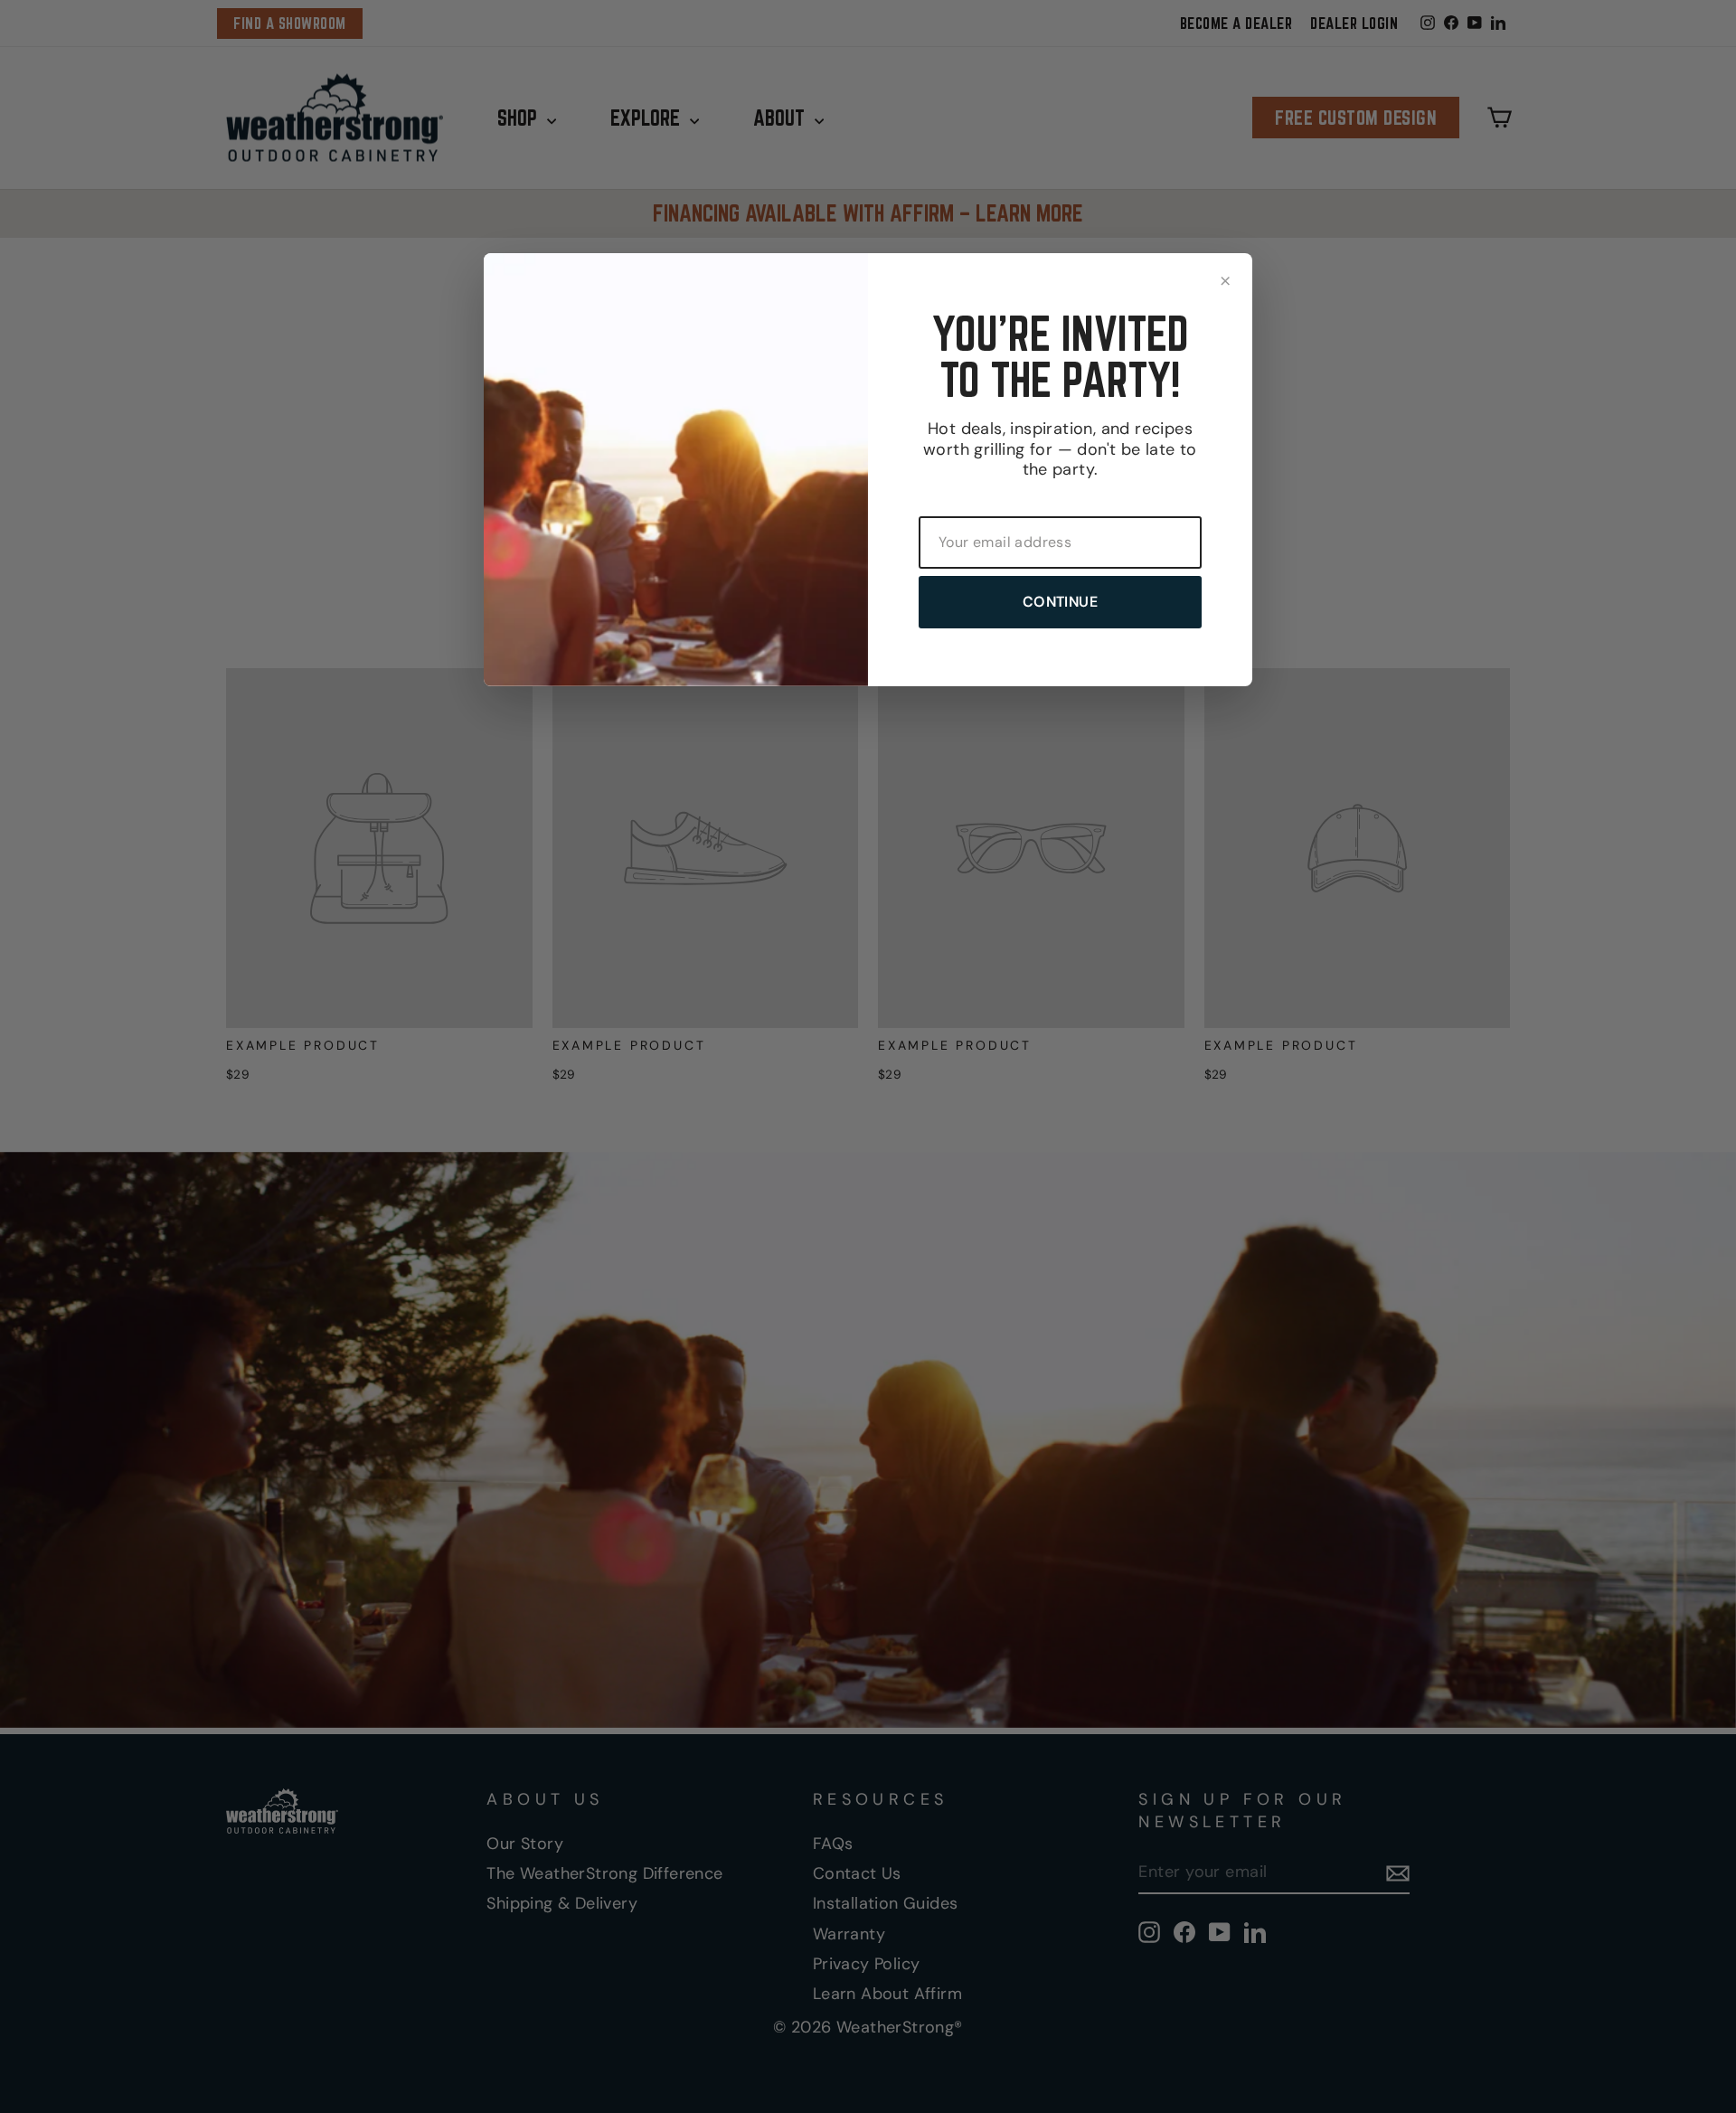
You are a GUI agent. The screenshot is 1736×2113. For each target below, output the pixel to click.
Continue (1060, 602)
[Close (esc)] (1225, 280)
